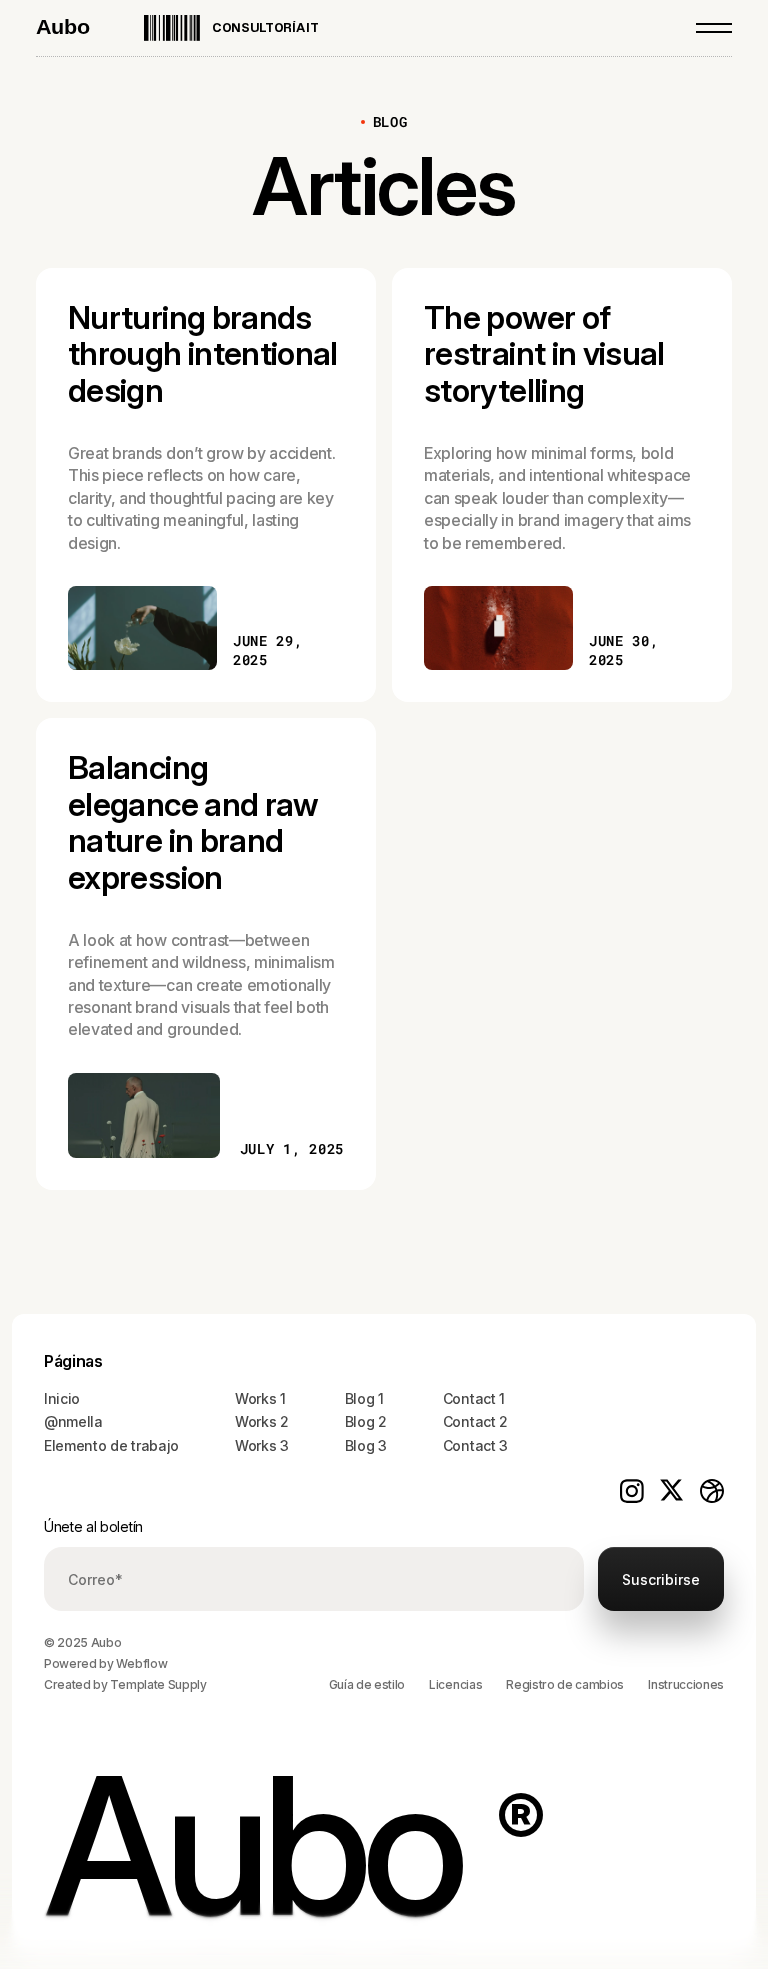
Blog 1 (364, 1398)
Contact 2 (475, 1421)
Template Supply (158, 1684)
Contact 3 (475, 1445)
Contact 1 (474, 1398)
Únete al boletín (93, 1526)
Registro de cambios (565, 1684)
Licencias (455, 1684)
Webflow (141, 1663)
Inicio (62, 1398)
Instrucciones (686, 1684)
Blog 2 (366, 1421)
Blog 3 (366, 1445)
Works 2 (262, 1421)
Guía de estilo (367, 1684)
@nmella (73, 1421)
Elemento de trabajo (111, 1445)
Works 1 (260, 1398)
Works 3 (262, 1445)
